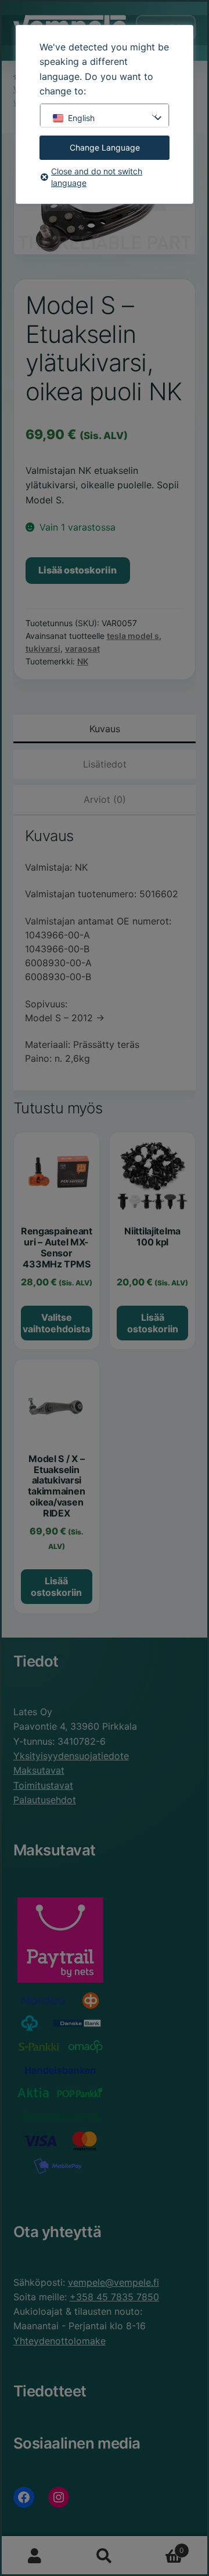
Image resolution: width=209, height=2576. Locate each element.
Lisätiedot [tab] (105, 764)
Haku (105, 2556)
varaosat (82, 648)
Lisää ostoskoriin (78, 570)
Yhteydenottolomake (60, 2341)
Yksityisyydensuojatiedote (71, 1756)
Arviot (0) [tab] (105, 799)
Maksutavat (39, 1770)
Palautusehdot (45, 1800)
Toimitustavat (43, 1785)
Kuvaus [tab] (105, 729)
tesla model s (133, 636)
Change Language (105, 147)
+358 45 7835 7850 (114, 2297)
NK (83, 661)
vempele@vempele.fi (113, 2282)
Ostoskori (162, 2546)
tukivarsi (43, 648)
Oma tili (35, 2556)
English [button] (81, 118)
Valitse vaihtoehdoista (56, 1323)
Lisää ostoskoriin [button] (153, 1323)
